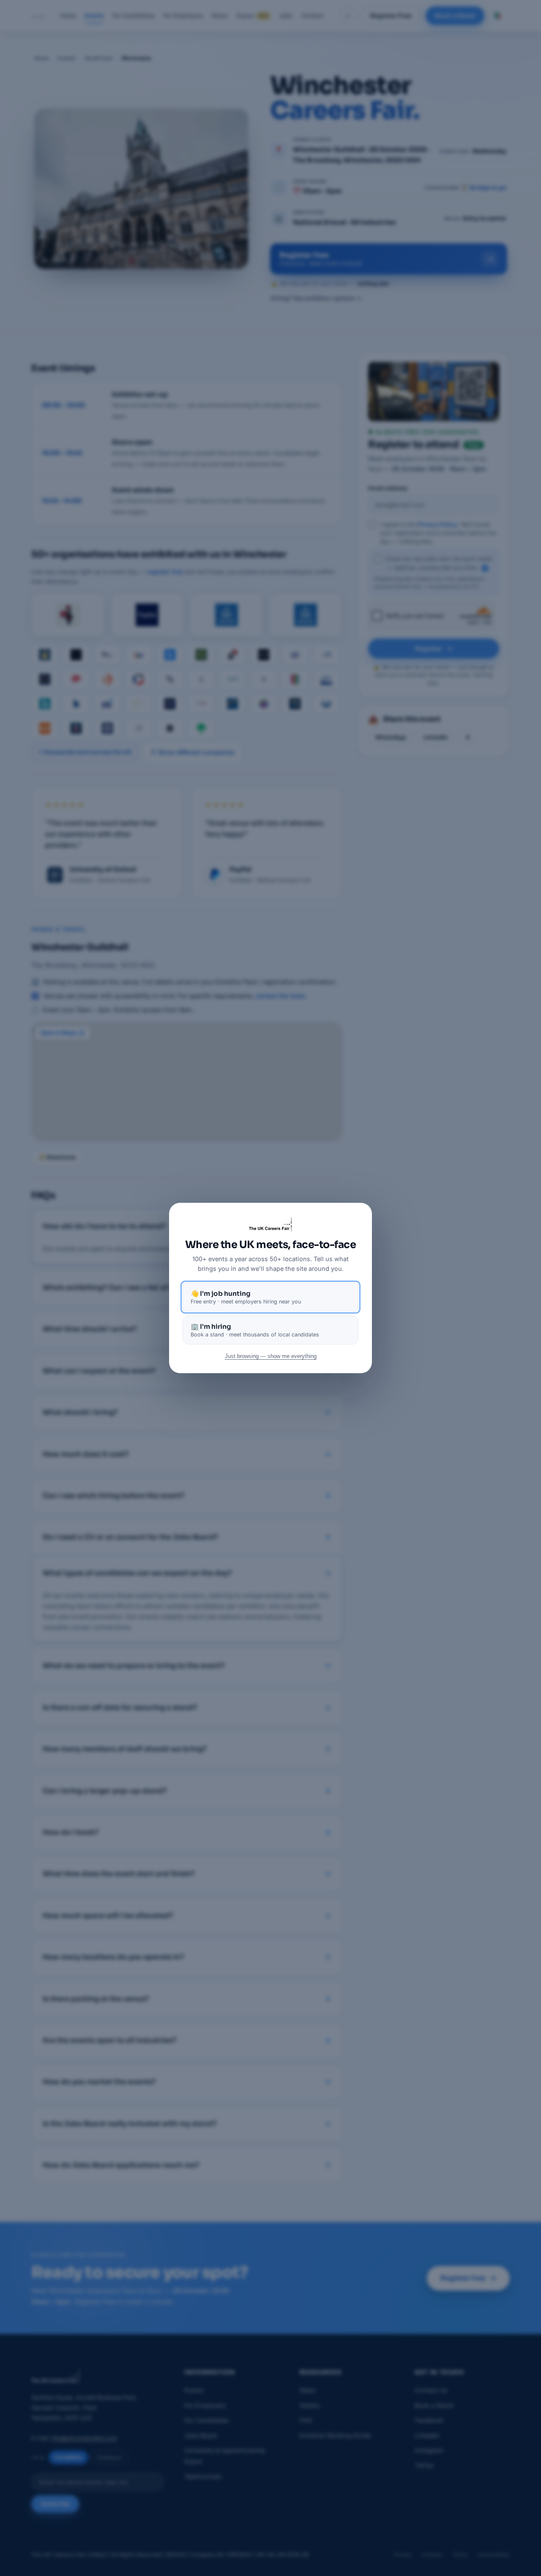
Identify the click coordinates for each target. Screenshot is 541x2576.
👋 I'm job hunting (246, 1297)
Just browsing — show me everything (271, 1356)
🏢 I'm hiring (255, 1330)
